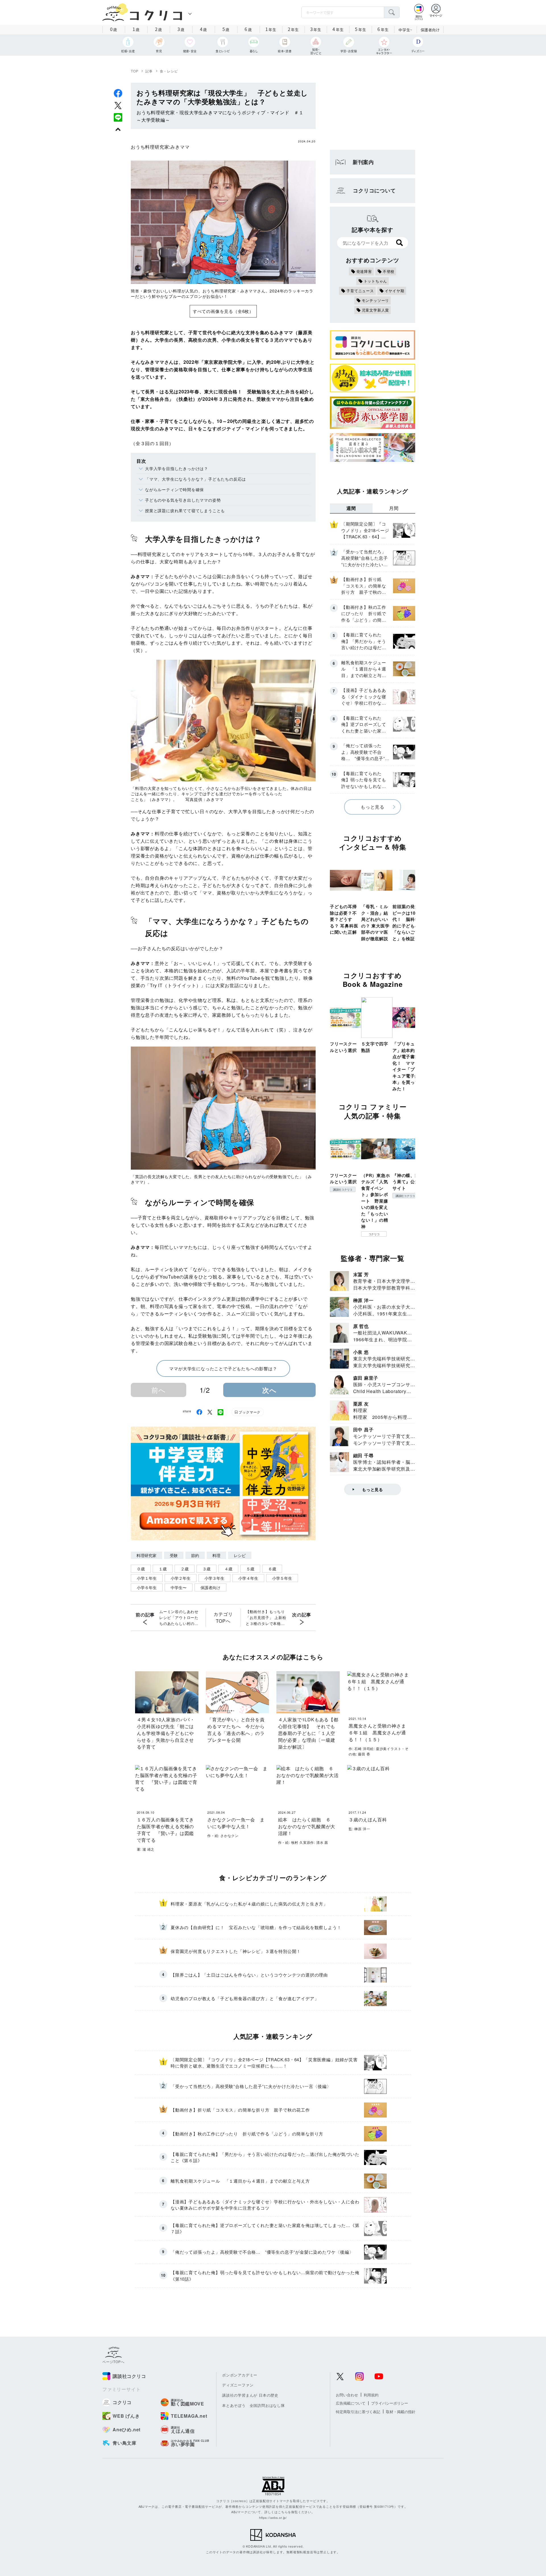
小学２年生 (181, 1578)
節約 (195, 1555)
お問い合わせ (347, 2395)
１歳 (163, 1569)
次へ (269, 1390)
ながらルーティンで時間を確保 (174, 489)
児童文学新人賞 (376, 310)
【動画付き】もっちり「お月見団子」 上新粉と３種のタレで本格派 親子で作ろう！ (266, 1618)
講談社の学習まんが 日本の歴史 (250, 2395)
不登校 (389, 271)
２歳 (185, 1569)
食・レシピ (169, 71)
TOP (135, 71)
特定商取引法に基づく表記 (358, 2412)
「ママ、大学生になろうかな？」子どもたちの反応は (196, 479)
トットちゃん (376, 281)
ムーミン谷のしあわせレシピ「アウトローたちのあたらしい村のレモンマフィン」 (179, 1618)
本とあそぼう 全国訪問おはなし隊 (254, 2405)
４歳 (228, 1569)
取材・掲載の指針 (401, 2412)
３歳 (206, 1569)
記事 (149, 71)
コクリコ (374, 1234)
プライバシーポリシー (390, 2403)
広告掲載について (351, 2403)
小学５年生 (282, 1578)
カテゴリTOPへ (223, 1617)
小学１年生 (147, 1578)
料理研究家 (146, 1555)
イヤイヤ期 (395, 291)
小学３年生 (214, 1578)
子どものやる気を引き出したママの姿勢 (183, 500)
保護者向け (430, 30)
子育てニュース (360, 291)
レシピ (240, 1555)
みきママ (180, 147)
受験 (174, 1555)
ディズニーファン (238, 2385)
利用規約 (371, 2395)
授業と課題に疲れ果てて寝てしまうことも (185, 510)
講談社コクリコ (343, 1190)
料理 (216, 1555)
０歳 (141, 1569)
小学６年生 (147, 1587)
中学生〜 (179, 1587)
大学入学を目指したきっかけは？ (177, 468)
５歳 (250, 1569)
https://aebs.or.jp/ (273, 2517)
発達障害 (364, 271)
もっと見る (373, 807)
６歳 (272, 1569)
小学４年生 (248, 1578)
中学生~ (405, 30)
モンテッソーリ (376, 300)
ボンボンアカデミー (240, 2375)
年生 (271, 29)
